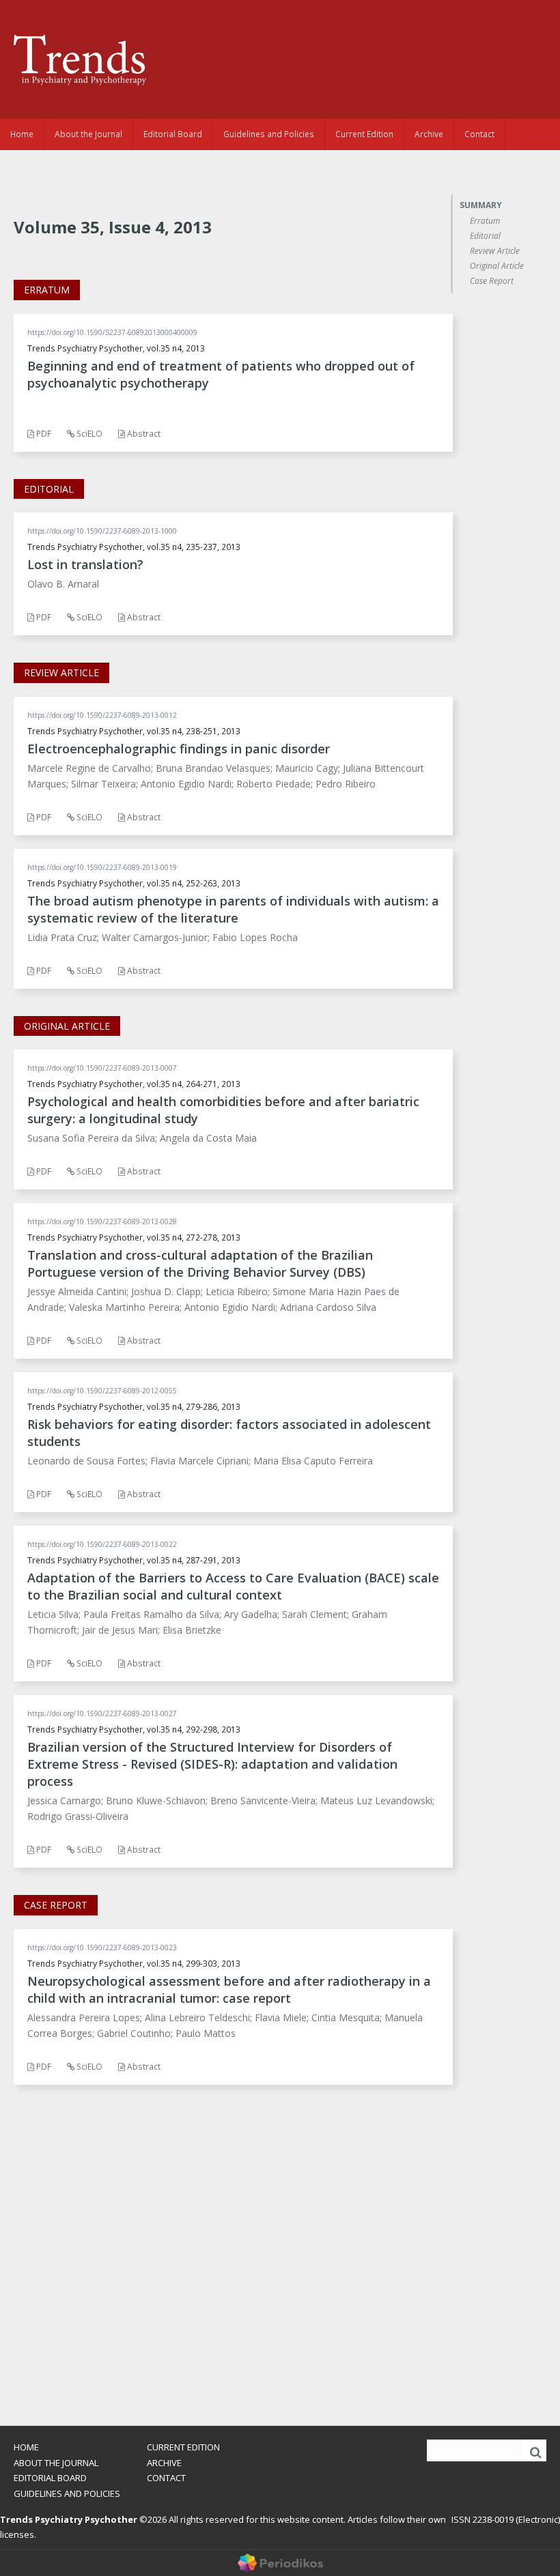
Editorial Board (173, 134)
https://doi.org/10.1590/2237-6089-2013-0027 (102, 1713)
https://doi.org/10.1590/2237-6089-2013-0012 (102, 715)
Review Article (495, 251)
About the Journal (88, 134)
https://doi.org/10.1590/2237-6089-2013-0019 (102, 867)
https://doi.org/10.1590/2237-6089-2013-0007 (102, 1068)
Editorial (485, 236)
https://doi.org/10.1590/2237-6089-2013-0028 (102, 1221)
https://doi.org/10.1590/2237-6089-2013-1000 (102, 531)
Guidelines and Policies (269, 134)
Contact (479, 134)
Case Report (492, 281)
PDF (43, 434)
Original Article (497, 266)
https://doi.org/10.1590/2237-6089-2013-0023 (102, 1948)
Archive (429, 134)
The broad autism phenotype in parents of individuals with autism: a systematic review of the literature (233, 909)
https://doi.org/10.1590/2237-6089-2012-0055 (102, 1391)
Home (22, 134)
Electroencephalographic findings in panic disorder (179, 749)
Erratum (485, 221)
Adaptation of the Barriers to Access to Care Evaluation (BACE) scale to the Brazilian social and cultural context (233, 1586)
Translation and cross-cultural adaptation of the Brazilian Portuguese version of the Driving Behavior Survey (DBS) (200, 1263)
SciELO (88, 434)
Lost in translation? (85, 564)
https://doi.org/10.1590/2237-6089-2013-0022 (102, 1544)
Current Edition (364, 134)
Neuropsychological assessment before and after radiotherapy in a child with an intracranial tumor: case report (229, 1989)
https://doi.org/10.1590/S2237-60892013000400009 (112, 332)
